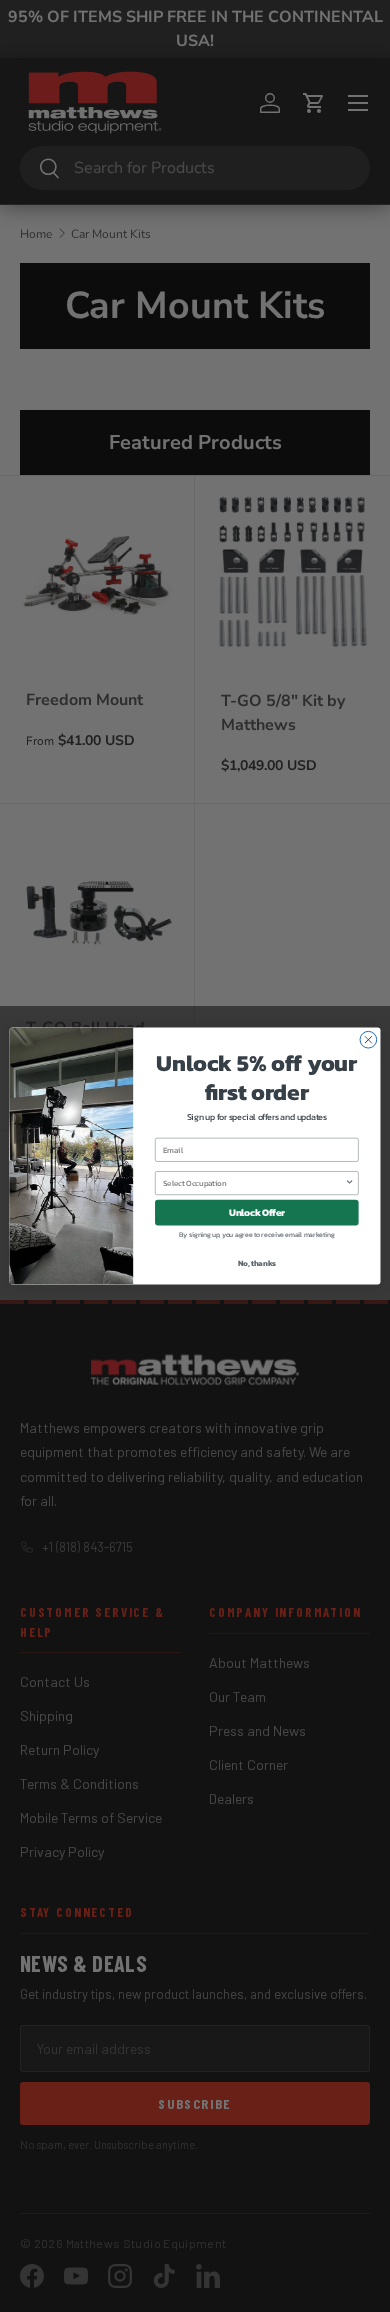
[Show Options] (350, 1183)
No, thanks (257, 1263)
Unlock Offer (257, 1212)
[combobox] (254, 1183)
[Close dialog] (368, 1039)
